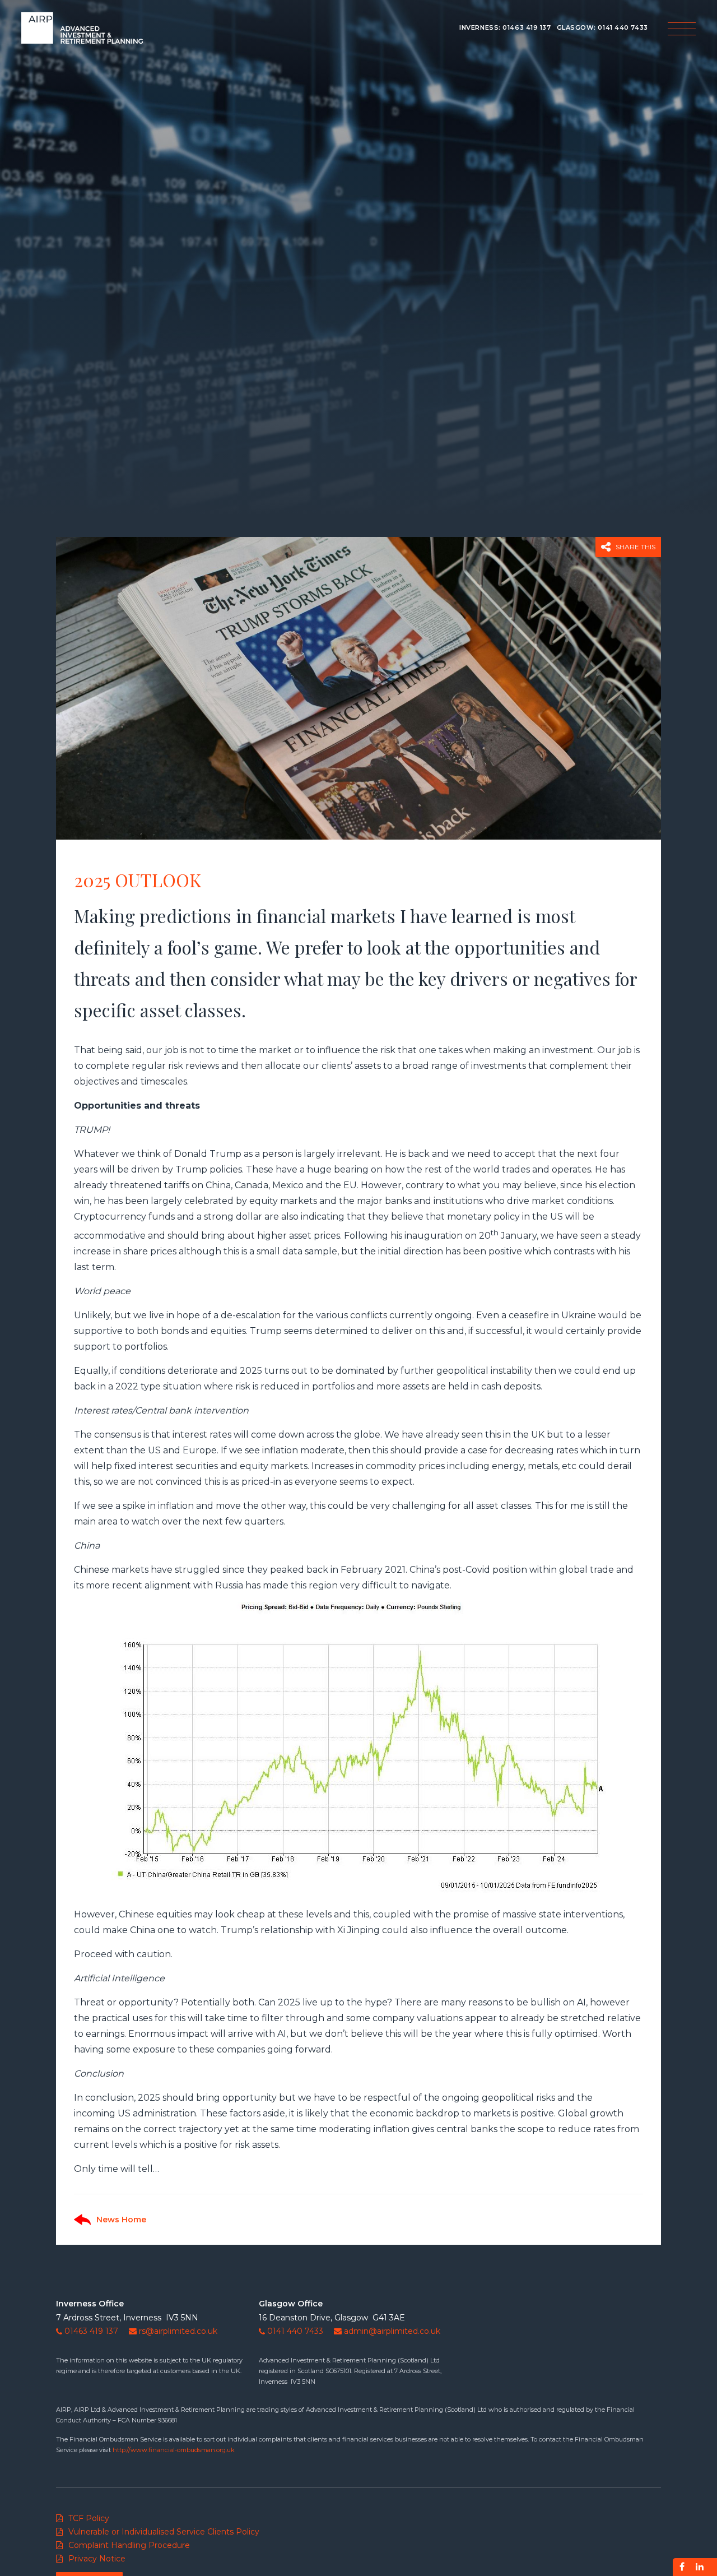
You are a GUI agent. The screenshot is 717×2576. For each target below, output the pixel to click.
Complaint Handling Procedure (129, 2545)
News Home (121, 2220)
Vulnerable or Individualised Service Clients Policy (164, 2532)
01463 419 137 (527, 27)
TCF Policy (89, 2518)
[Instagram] (700, 2567)
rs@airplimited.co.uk (178, 2331)
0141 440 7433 (623, 27)
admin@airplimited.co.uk (392, 2331)
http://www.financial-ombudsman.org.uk (174, 2450)
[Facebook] (682, 2567)
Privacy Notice (97, 2559)
